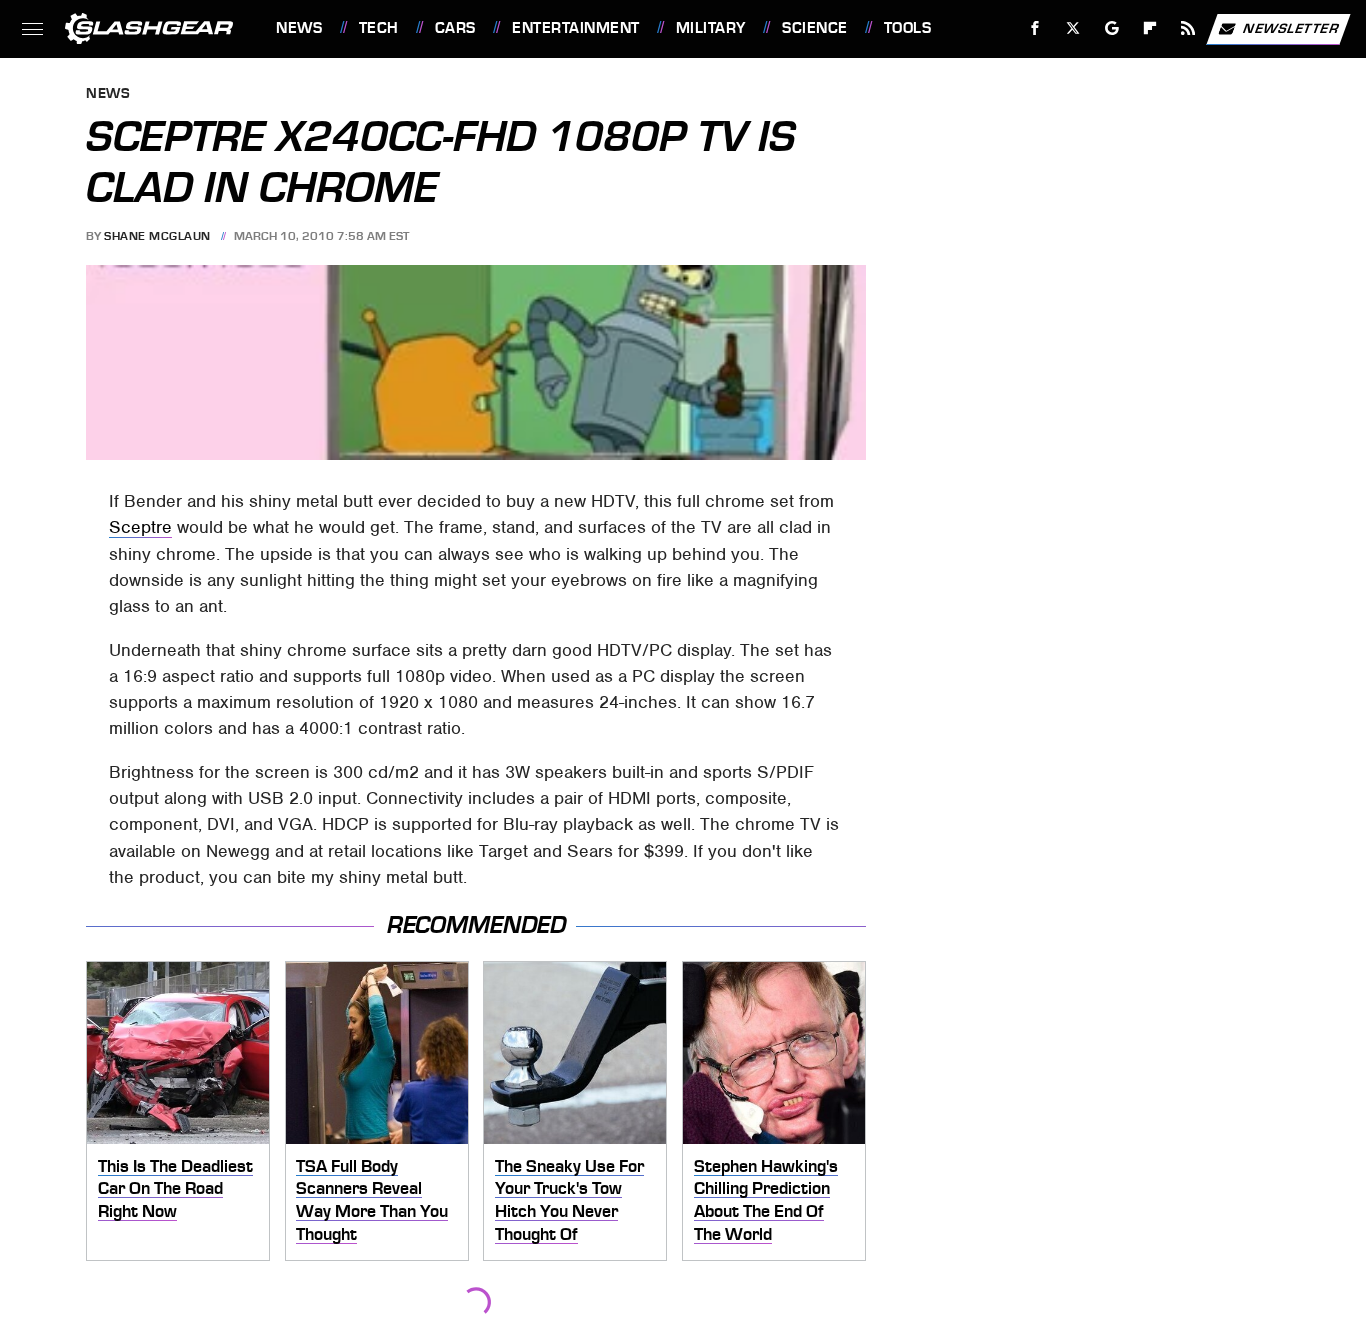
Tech (379, 28)
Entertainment (575, 28)
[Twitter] (1073, 28)
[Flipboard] (1150, 28)
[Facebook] (1035, 28)
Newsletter (1291, 27)
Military (711, 28)
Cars (455, 28)
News (299, 28)
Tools (907, 28)
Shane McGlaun (157, 236)
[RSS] (1188, 28)
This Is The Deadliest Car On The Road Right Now (175, 1188)
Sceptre (140, 527)
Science (814, 28)
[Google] (1112, 28)
